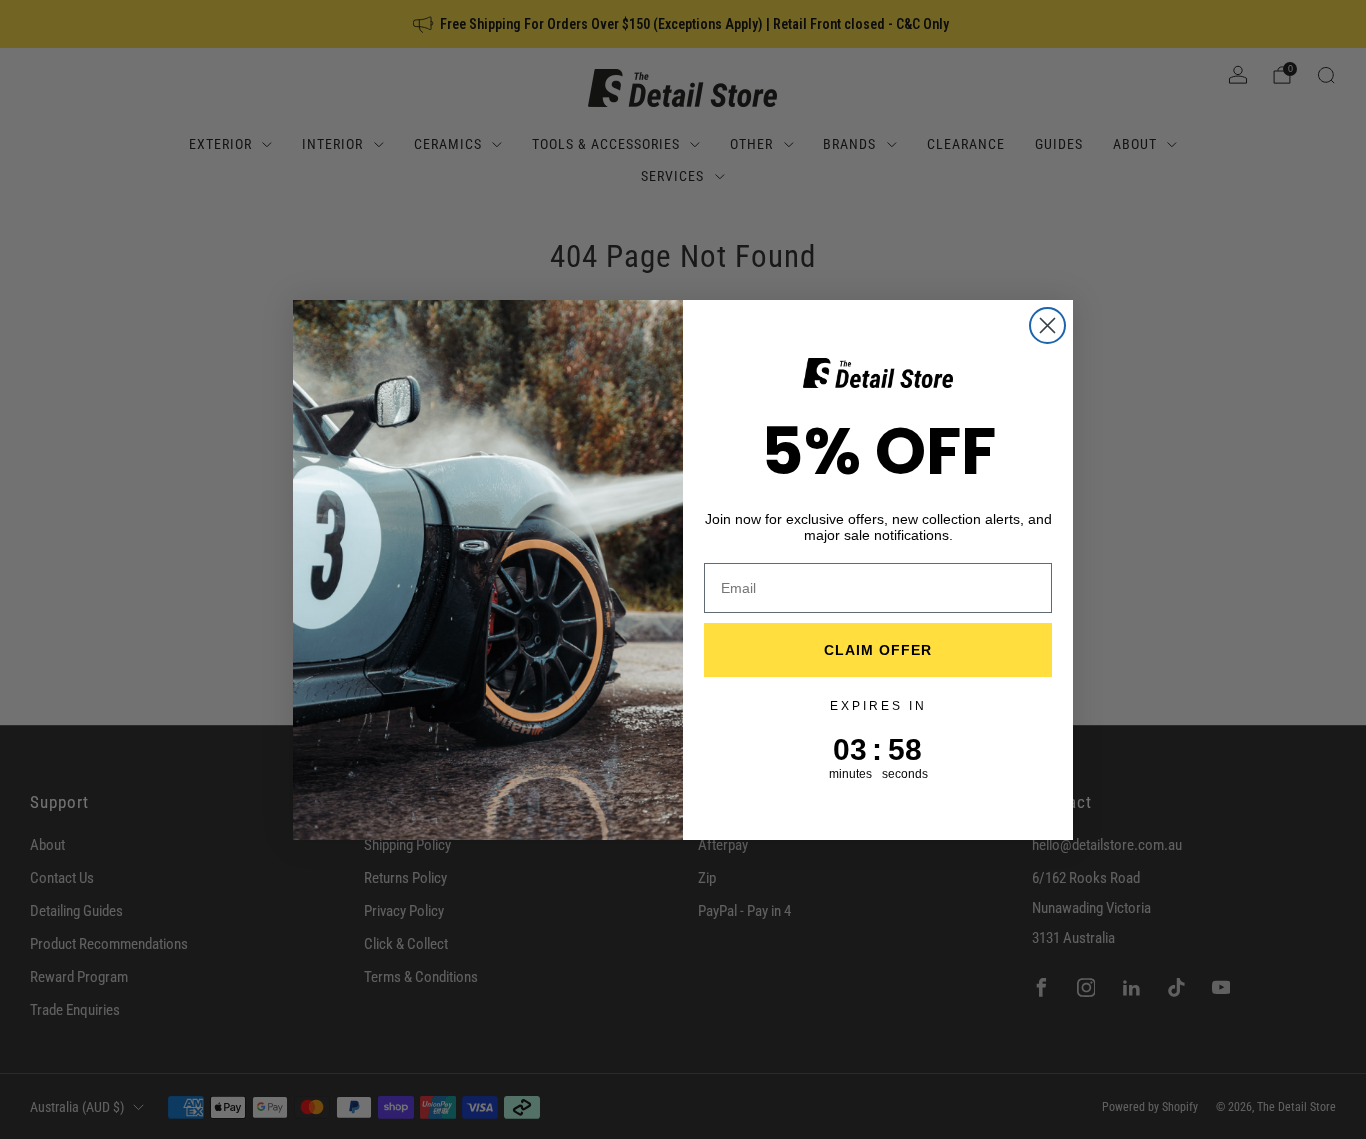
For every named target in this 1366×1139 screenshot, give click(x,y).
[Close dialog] (1047, 325)
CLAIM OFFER (878, 650)
